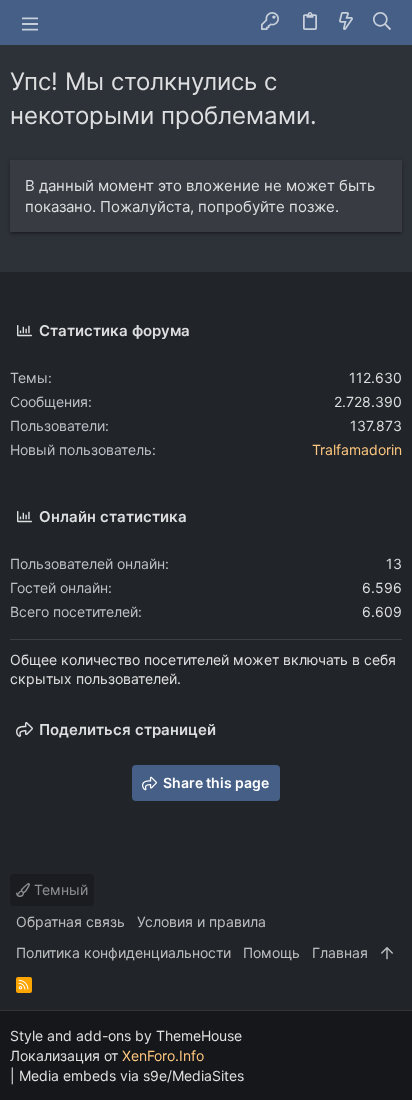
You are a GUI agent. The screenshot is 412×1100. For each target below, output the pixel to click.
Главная (340, 952)
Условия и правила (201, 921)
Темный (59, 889)
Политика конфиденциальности (123, 952)
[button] (30, 23)
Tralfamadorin (357, 449)
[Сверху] (387, 953)
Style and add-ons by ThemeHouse (126, 1035)
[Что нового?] (346, 22)
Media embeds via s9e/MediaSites (131, 1075)
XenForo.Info (163, 1055)
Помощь (271, 952)
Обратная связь (70, 921)
